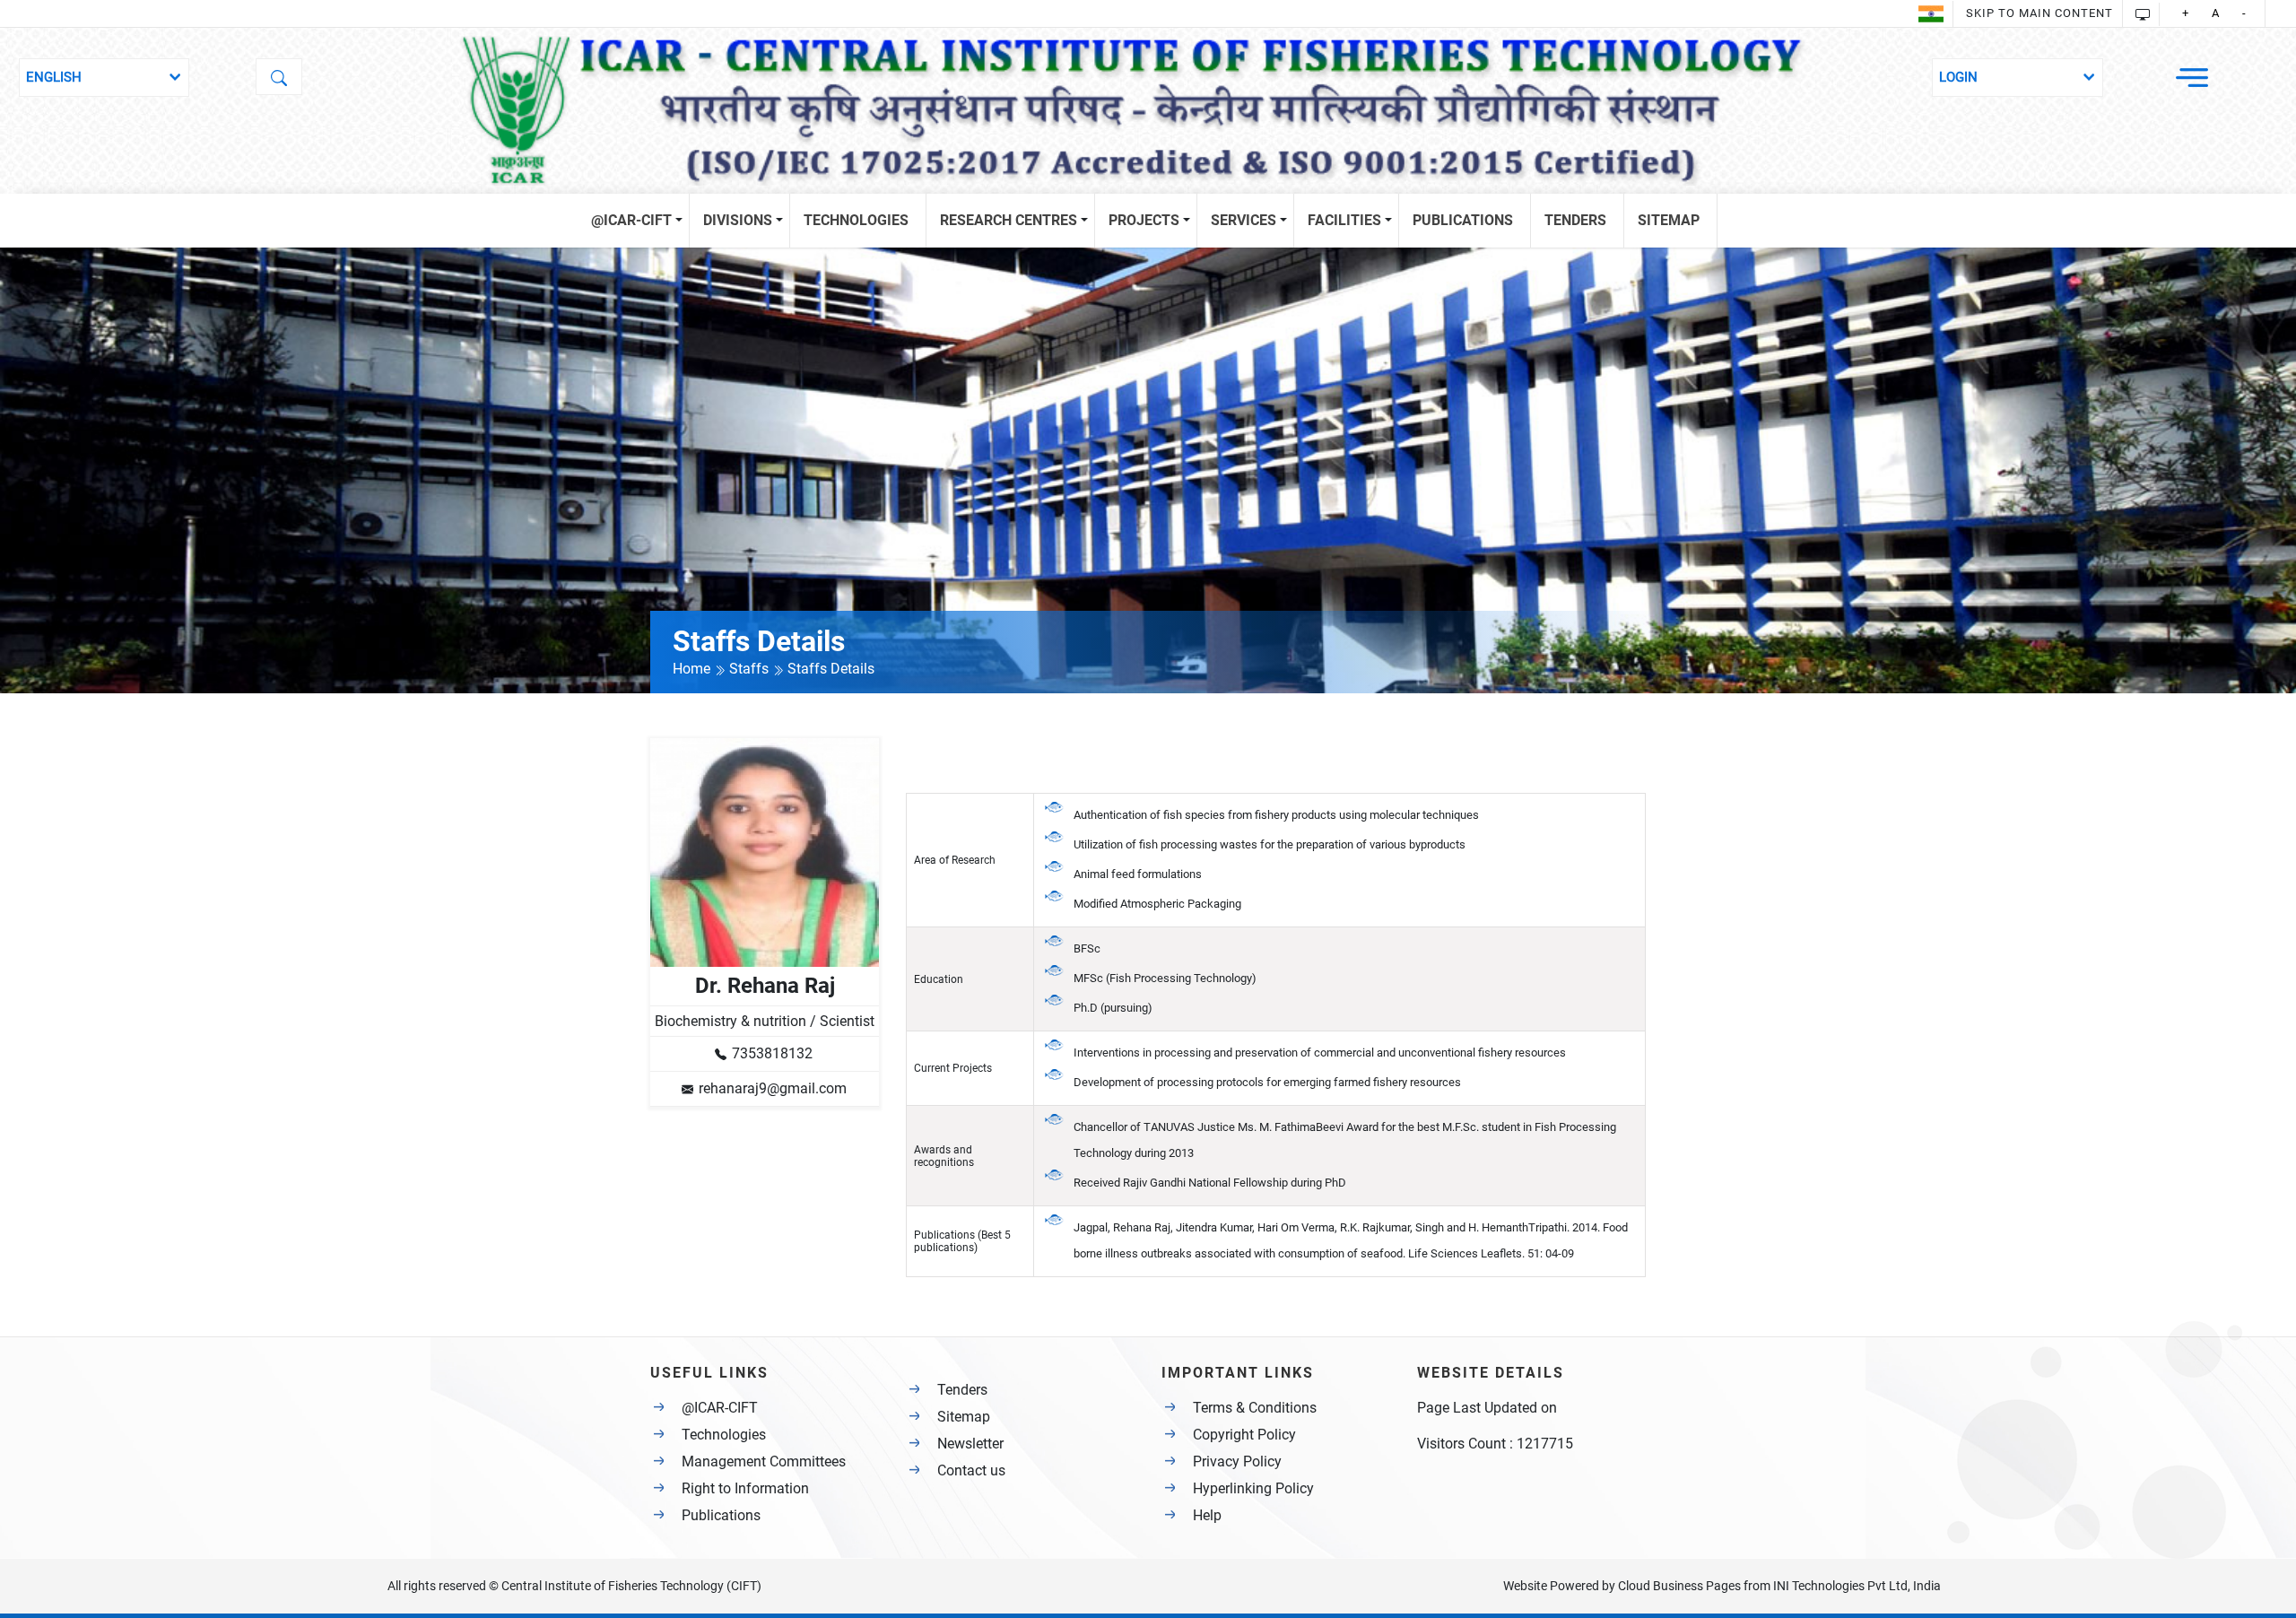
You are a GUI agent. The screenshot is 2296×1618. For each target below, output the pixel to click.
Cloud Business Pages (1679, 1586)
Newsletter (970, 1444)
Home (693, 669)
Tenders (962, 1390)
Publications (721, 1515)
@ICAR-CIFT (720, 1408)
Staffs (751, 669)
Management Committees (764, 1461)
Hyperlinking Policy (1253, 1488)
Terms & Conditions (1255, 1408)
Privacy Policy (1237, 1461)
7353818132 (772, 1053)
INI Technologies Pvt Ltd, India (1857, 1586)
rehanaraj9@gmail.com (773, 1088)
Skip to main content (2039, 13)
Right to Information (745, 1488)
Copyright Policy (1244, 1435)
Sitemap (964, 1417)
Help (1207, 1515)
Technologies (724, 1435)
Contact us (971, 1470)
